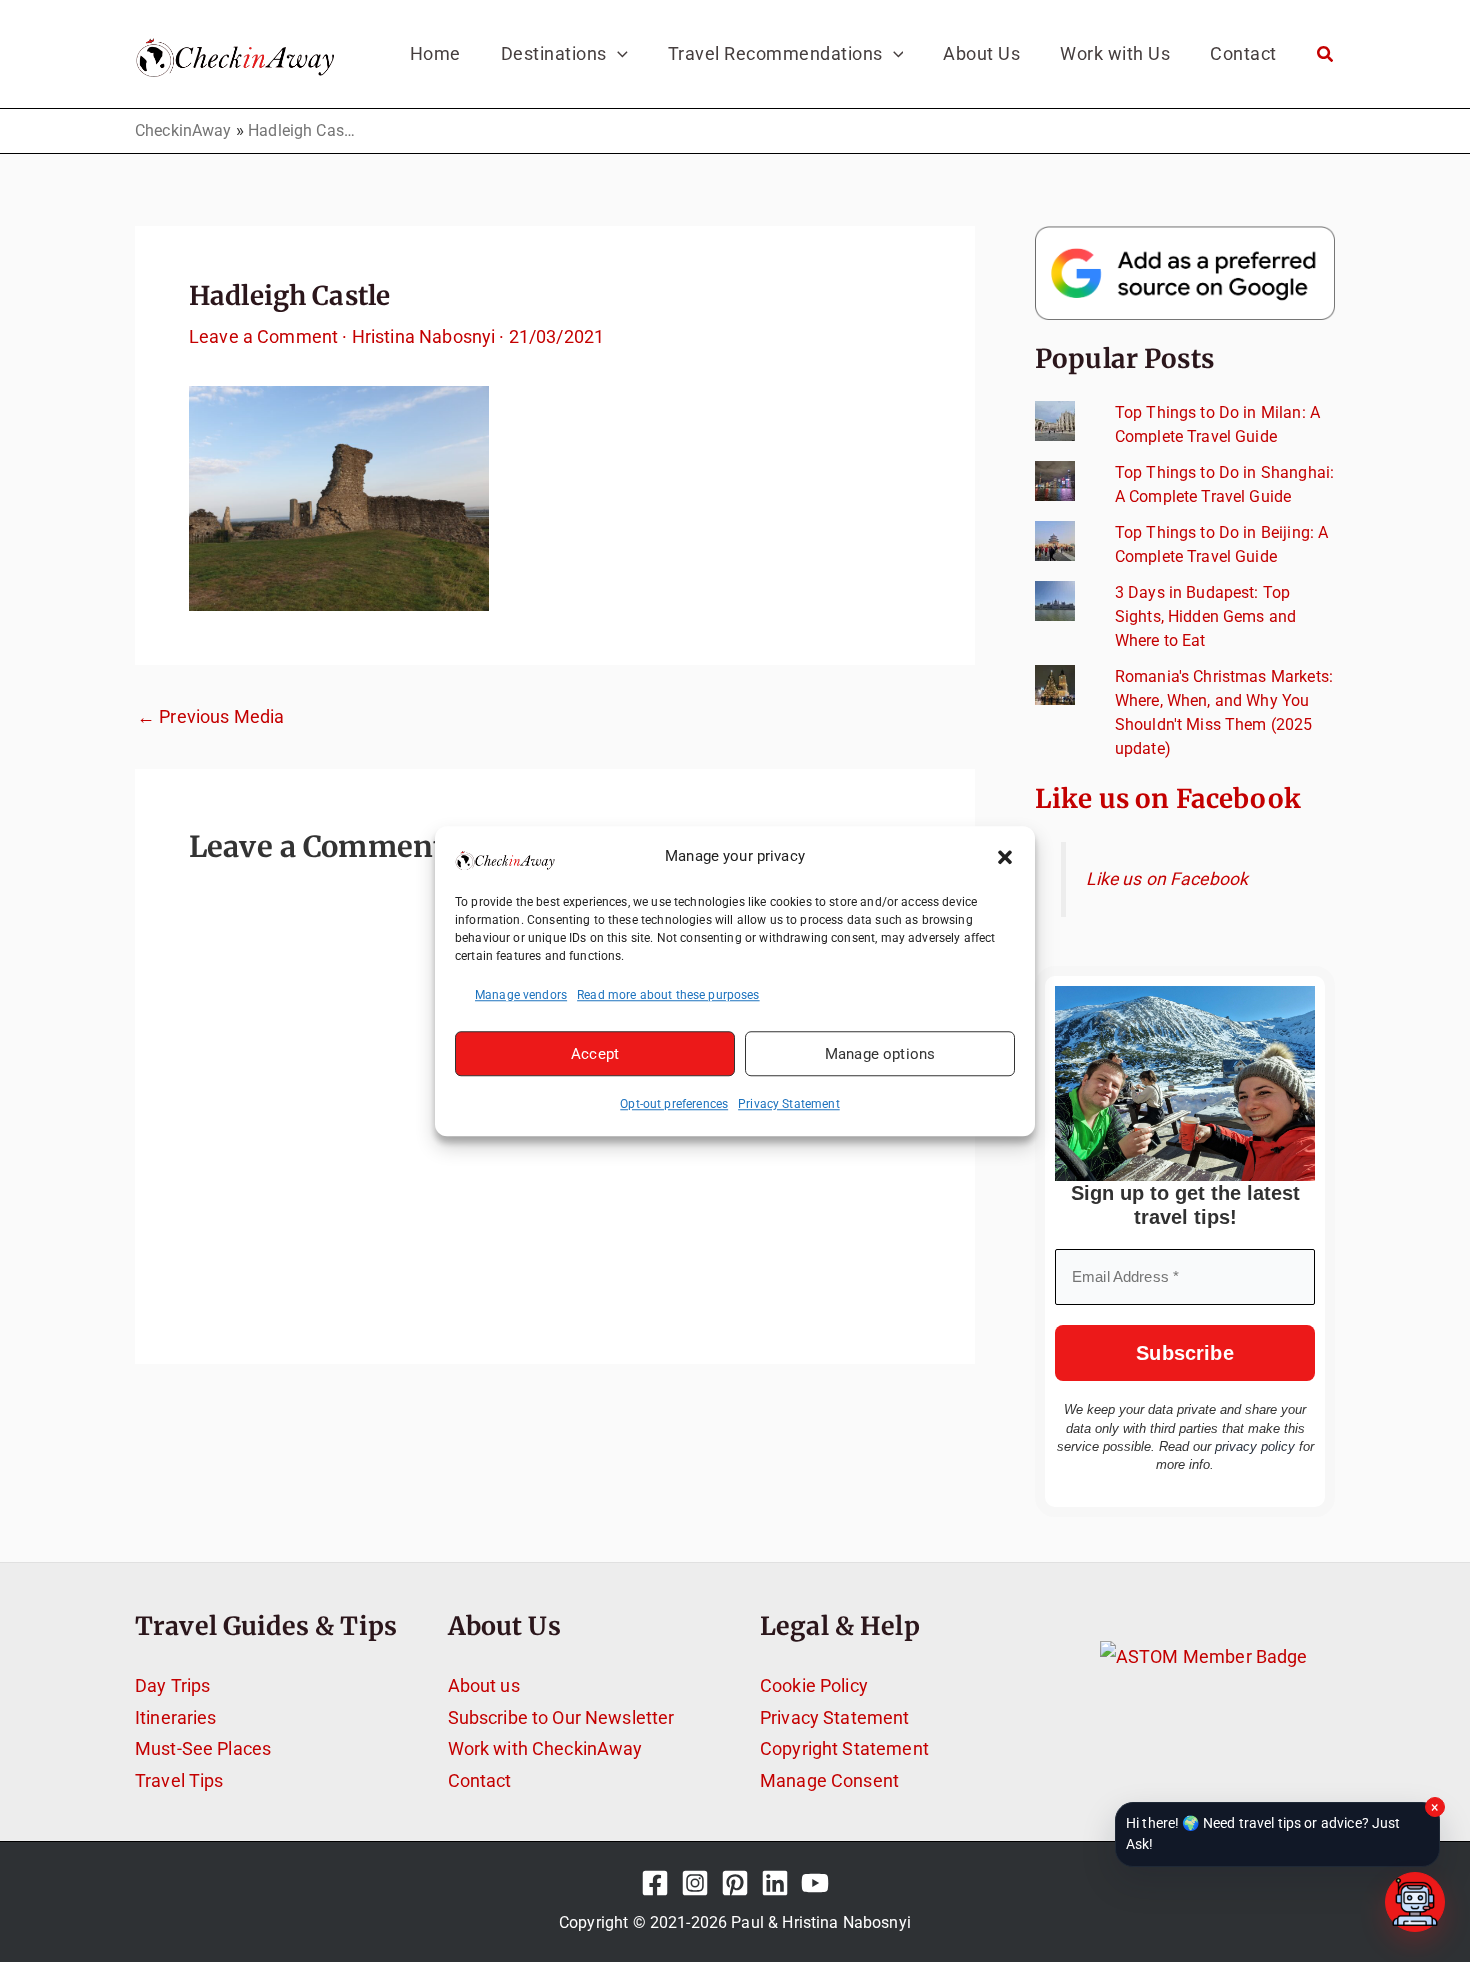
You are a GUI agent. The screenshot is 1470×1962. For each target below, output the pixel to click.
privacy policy (1255, 1446)
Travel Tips (179, 1780)
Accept (595, 1054)
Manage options (880, 1054)
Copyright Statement (844, 1748)
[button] (1005, 857)
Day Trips (172, 1685)
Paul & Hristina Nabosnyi (821, 1922)
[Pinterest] (735, 1883)
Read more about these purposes (668, 995)
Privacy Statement (789, 1104)
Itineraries (176, 1717)
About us (484, 1685)
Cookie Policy (814, 1685)
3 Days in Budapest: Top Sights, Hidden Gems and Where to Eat (1205, 616)
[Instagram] (695, 1883)
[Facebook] (655, 1883)
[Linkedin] (775, 1883)
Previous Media (210, 717)
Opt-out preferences (674, 1104)
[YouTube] (815, 1883)
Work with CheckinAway (545, 1748)
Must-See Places (203, 1748)
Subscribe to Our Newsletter (561, 1717)
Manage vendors (521, 995)
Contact (480, 1780)
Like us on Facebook (1168, 798)
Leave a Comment (263, 336)
